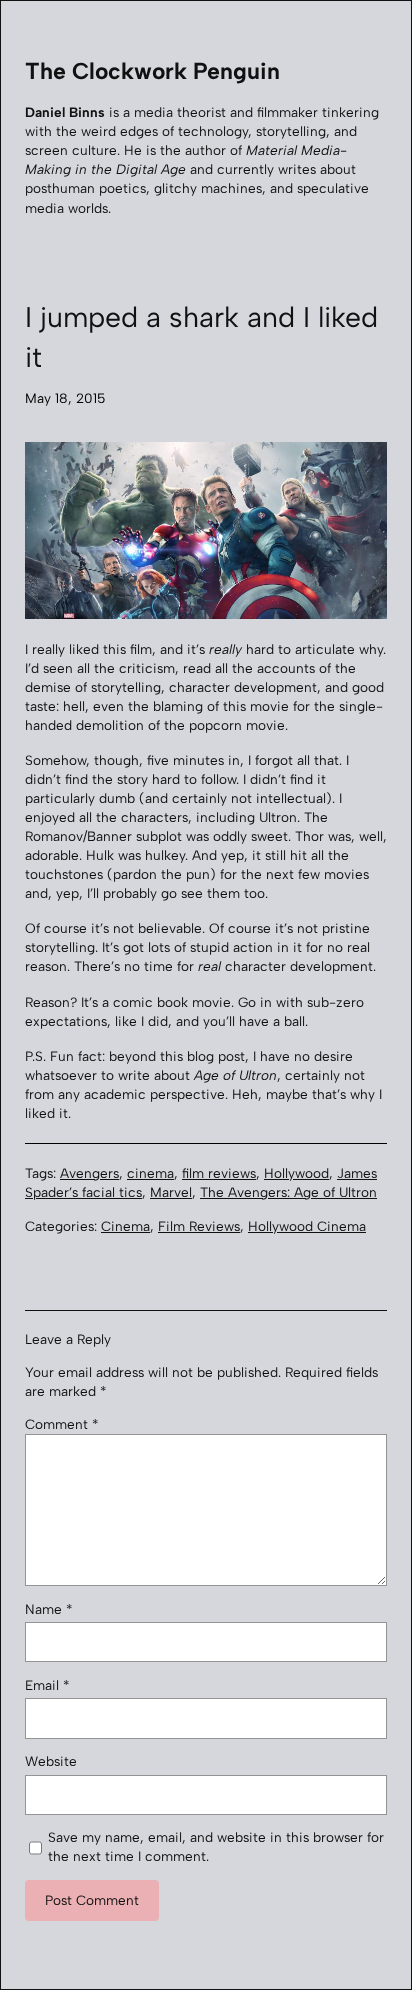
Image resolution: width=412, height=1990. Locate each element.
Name (48, 1609)
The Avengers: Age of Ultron (288, 1192)
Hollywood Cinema (307, 1226)
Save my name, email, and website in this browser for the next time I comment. (216, 1846)
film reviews (219, 1173)
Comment (61, 1424)
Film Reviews (199, 1226)
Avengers (89, 1173)
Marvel (171, 1192)
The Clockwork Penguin (152, 71)
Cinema (125, 1226)
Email (47, 1685)
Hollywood (296, 1173)
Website (51, 1761)
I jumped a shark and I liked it (201, 337)
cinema (150, 1173)
